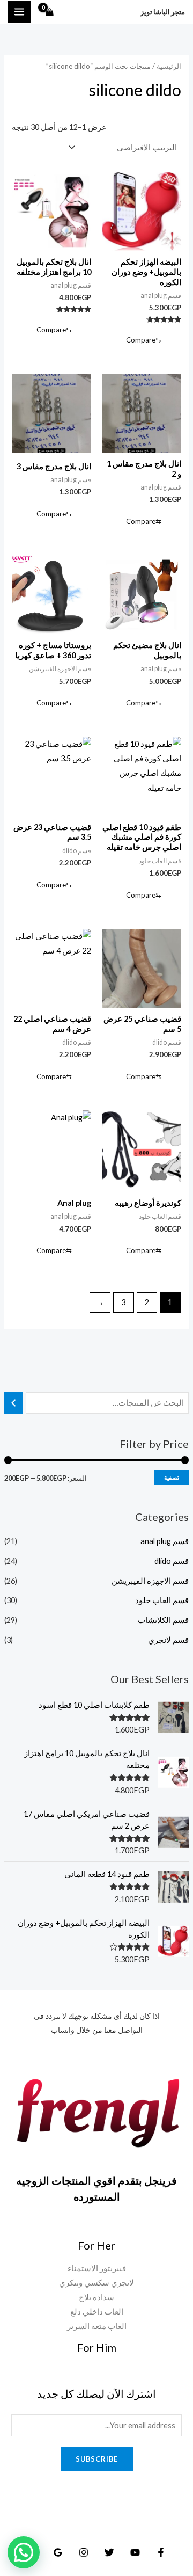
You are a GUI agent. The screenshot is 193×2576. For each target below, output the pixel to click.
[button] (24, 2552)
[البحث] (14, 1403)
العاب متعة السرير (97, 2326)
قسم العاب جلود (162, 1600)
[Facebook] (161, 2552)
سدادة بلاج (96, 2297)
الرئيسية (169, 66)
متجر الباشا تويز (163, 12)
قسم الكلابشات (163, 1620)
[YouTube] (135, 2552)
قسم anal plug (165, 1541)
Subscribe (97, 2459)
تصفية (172, 1477)
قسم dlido (172, 1561)
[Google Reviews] (58, 2552)
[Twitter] (109, 2552)
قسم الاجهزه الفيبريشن (150, 1581)
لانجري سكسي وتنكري (96, 2283)
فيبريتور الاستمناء (97, 2268)
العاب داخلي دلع (97, 2312)
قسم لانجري (168, 1640)
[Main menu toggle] (19, 12)
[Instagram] (84, 2552)
